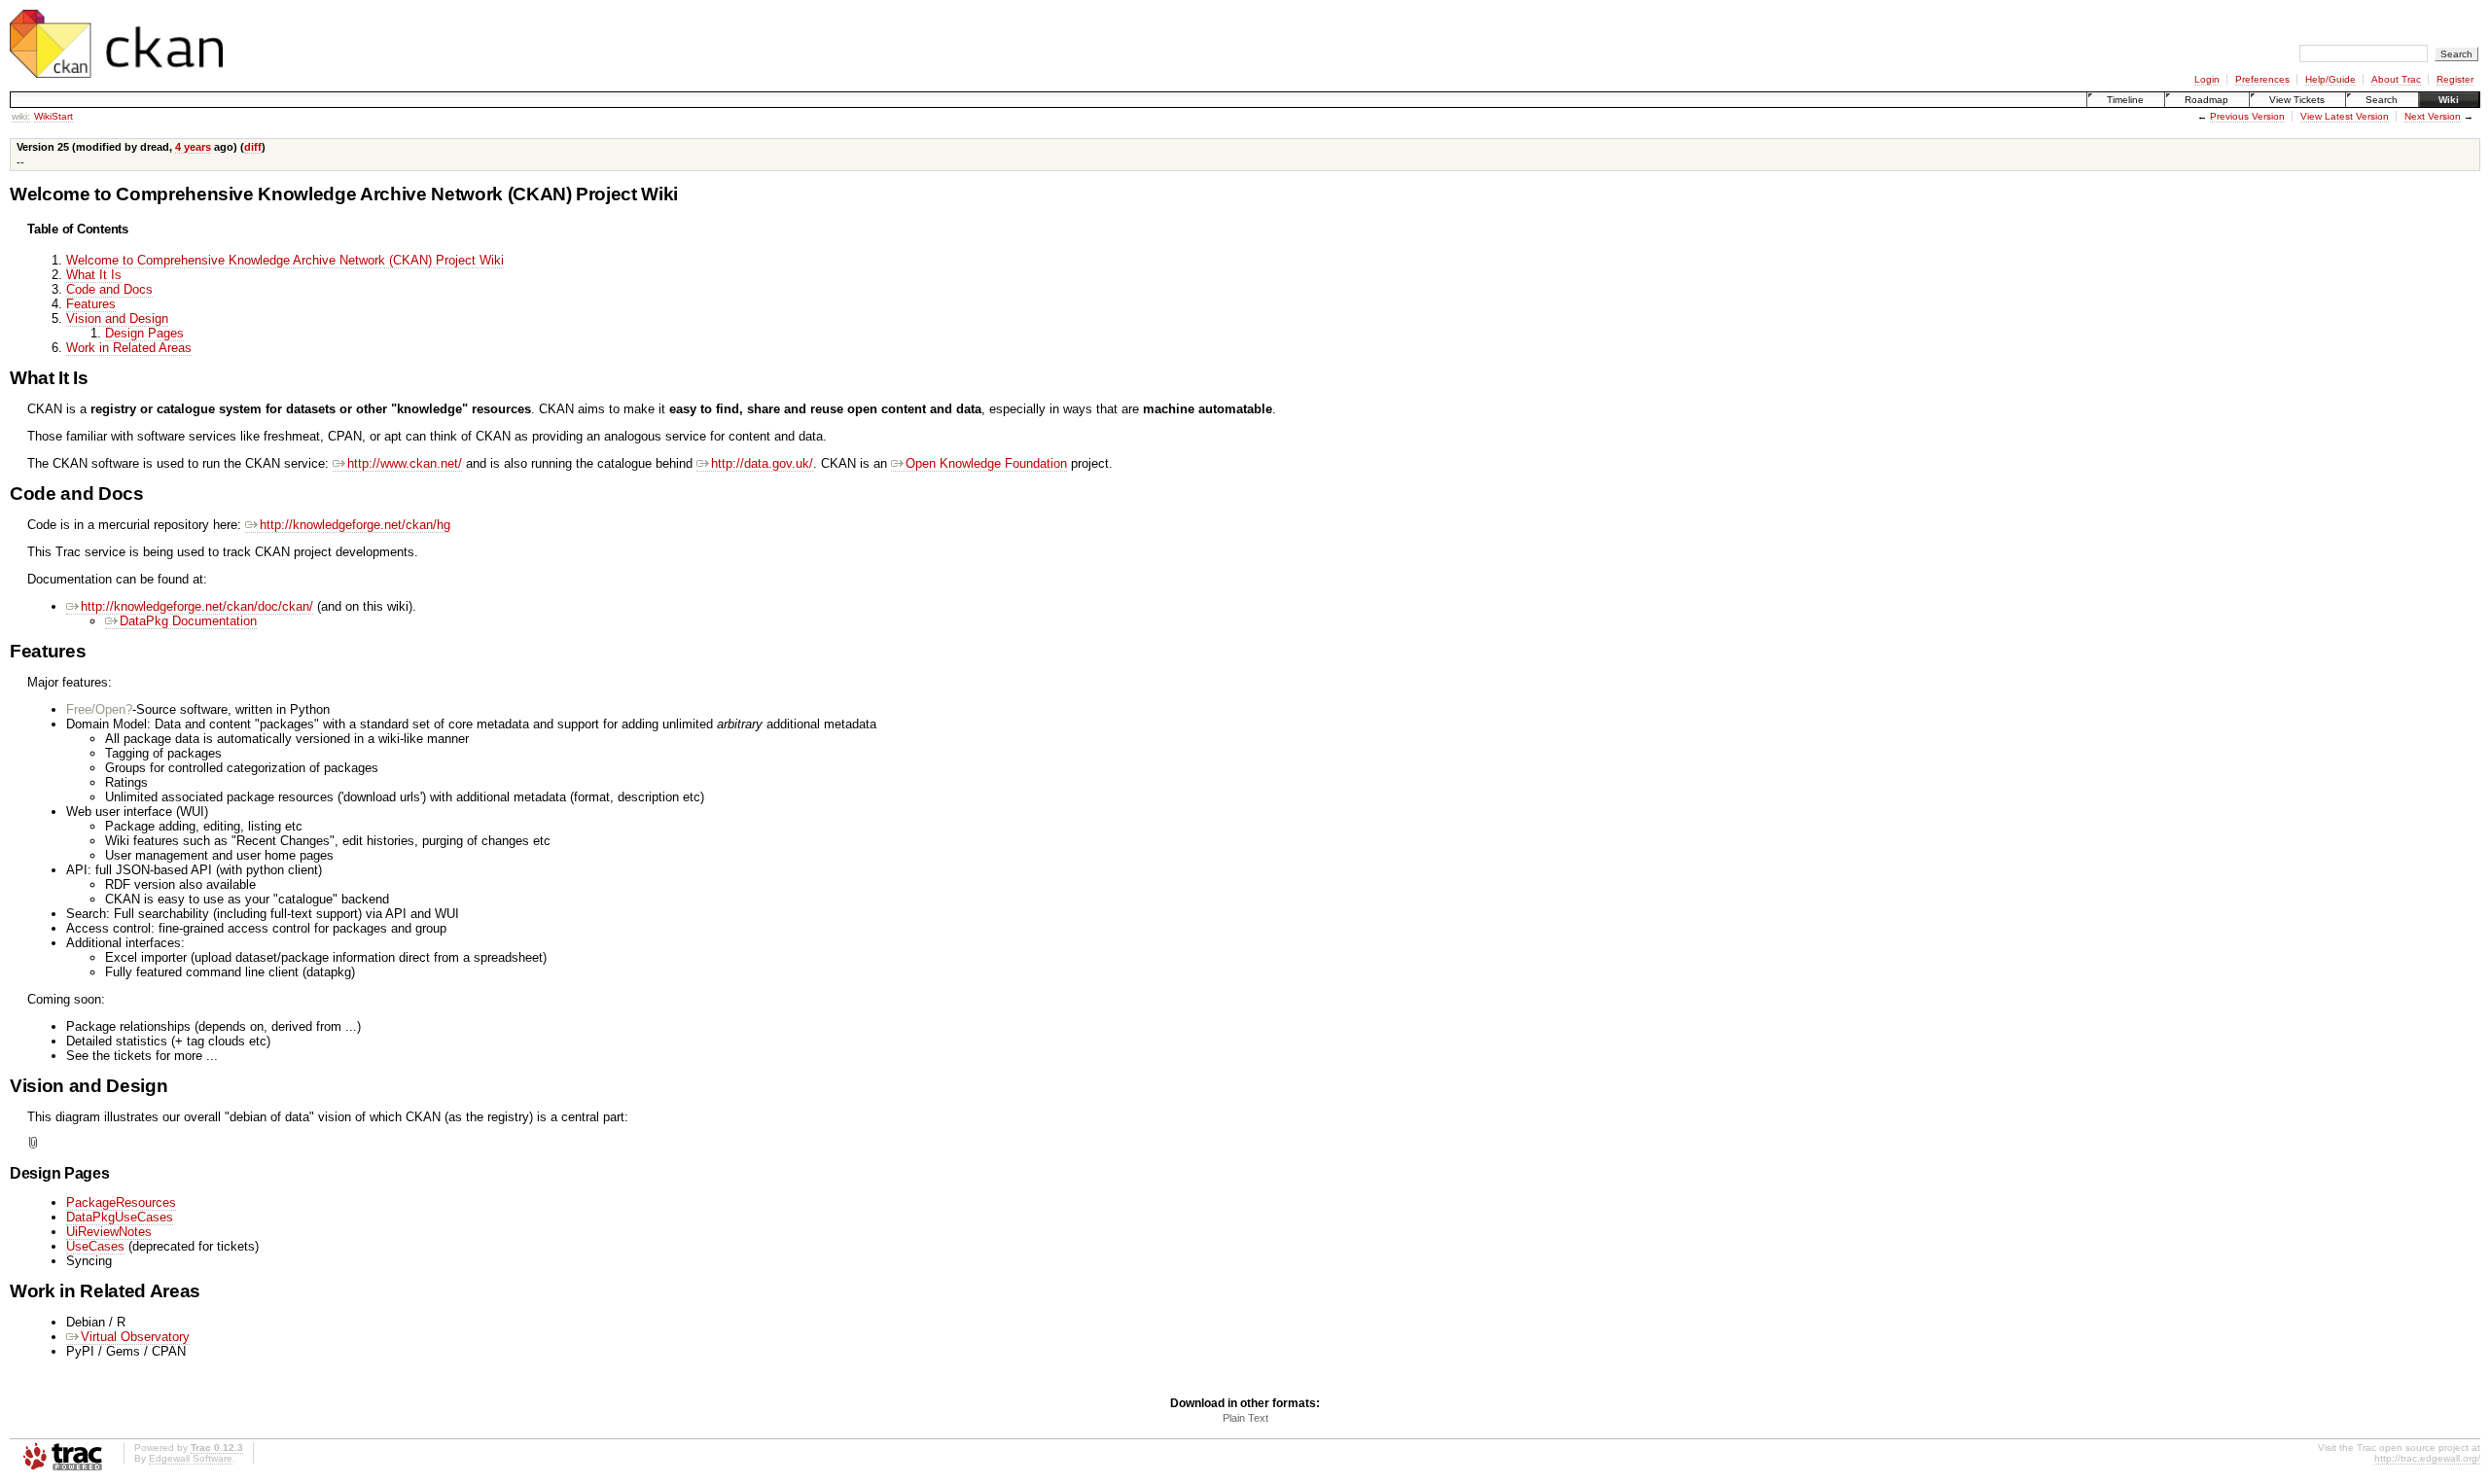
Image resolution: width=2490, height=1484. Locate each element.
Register (2455, 79)
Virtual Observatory (135, 1337)
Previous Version (2247, 116)
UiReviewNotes (109, 1232)
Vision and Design (117, 318)
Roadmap (2206, 100)
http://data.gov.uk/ (762, 463)
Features (91, 304)
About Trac (2396, 79)
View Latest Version (2345, 116)
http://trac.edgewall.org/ (2427, 1458)
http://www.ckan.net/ (405, 463)
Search (2382, 100)
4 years (193, 147)
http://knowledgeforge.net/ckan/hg (355, 525)
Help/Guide (2330, 79)
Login (2207, 79)
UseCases (95, 1246)
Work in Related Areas (129, 348)
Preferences (2262, 79)
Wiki (2449, 100)
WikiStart (53, 116)
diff (253, 147)
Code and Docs (109, 289)
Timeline (2125, 100)
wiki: (21, 116)
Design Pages (144, 333)
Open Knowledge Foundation (986, 463)
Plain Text (1245, 1418)
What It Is (94, 275)
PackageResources (121, 1202)
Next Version (2433, 116)
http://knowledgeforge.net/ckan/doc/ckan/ (197, 606)
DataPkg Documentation (188, 621)
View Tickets (2297, 100)
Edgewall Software (191, 1458)
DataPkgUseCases (120, 1217)
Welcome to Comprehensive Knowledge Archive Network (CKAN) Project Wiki (285, 260)
